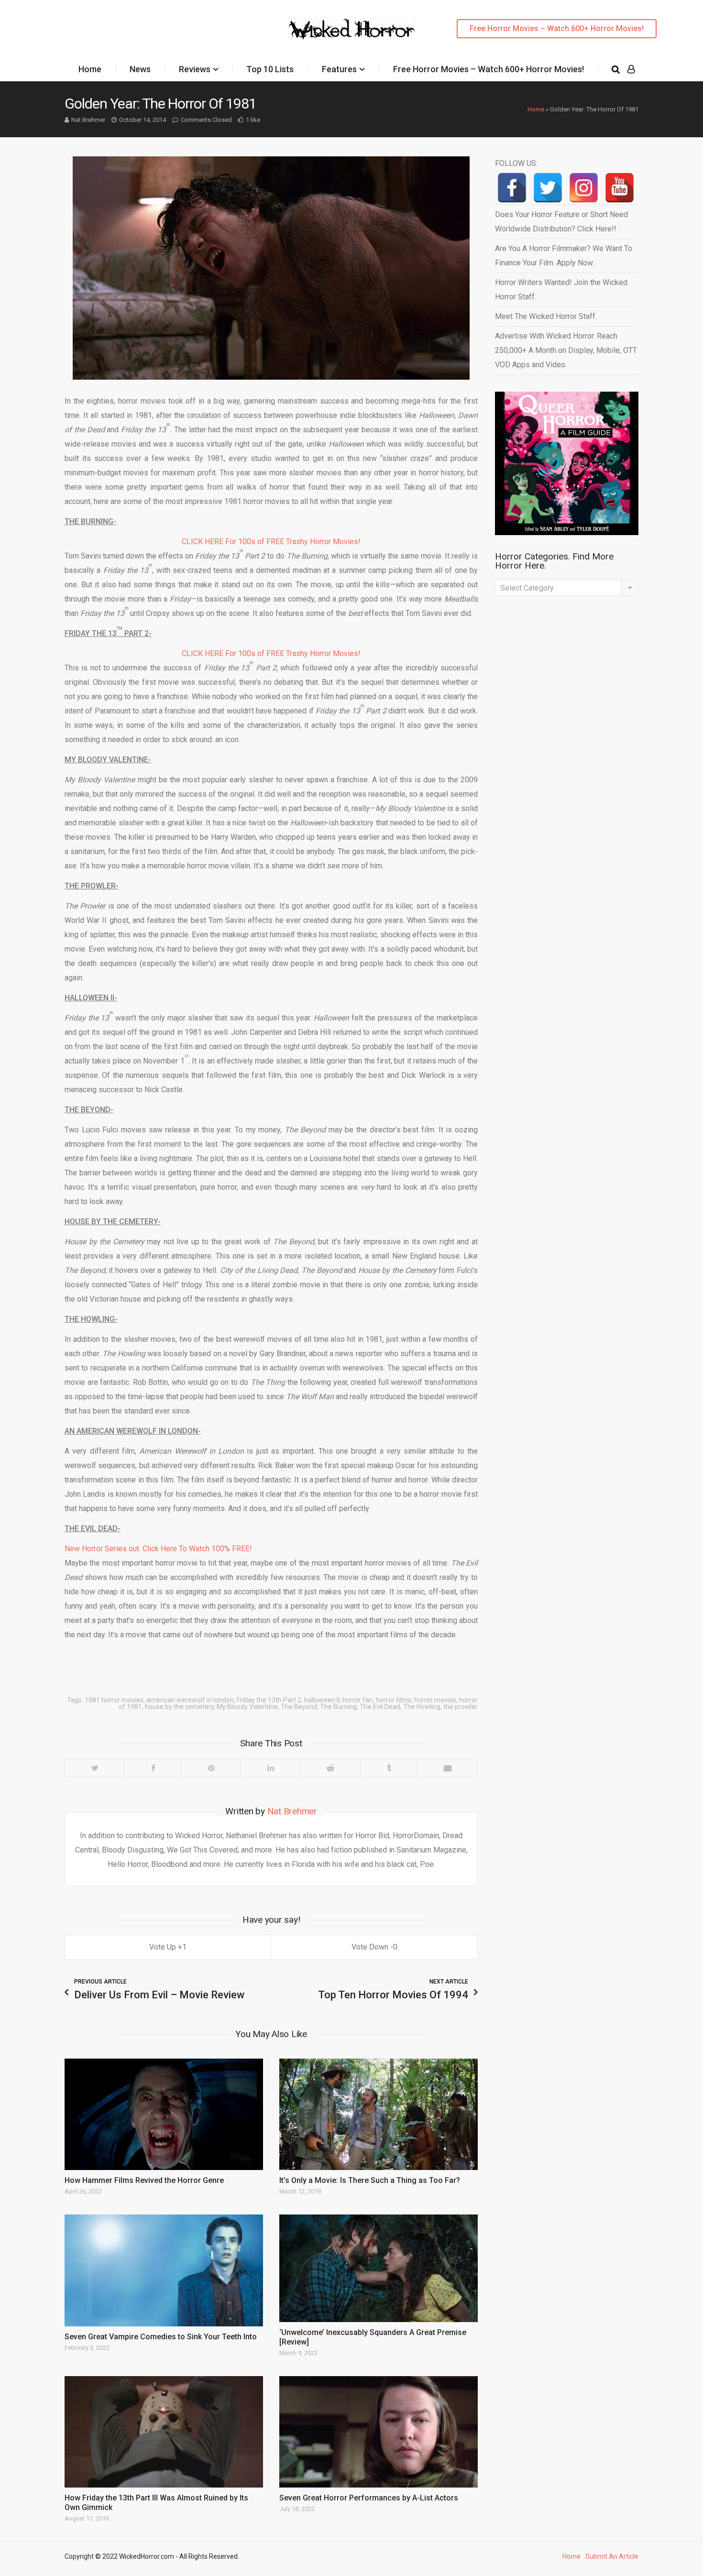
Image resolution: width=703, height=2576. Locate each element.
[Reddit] (330, 1768)
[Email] (447, 1768)
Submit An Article (612, 2556)
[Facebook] (153, 1768)
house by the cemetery (179, 1707)
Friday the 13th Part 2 (269, 1700)
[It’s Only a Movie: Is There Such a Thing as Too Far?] (379, 2114)
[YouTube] (620, 188)
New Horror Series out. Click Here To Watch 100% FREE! (158, 1549)
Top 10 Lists (270, 69)
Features (339, 69)
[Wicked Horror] (352, 28)
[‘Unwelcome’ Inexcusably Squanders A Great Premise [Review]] (379, 2268)
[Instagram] (584, 188)
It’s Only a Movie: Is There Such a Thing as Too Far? (370, 2180)
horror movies (435, 1700)
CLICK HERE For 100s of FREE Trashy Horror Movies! (271, 542)
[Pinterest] (211, 1768)
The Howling (422, 1707)
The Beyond (299, 1707)
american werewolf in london (190, 1700)
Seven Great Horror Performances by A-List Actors (369, 2498)
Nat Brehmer (88, 120)
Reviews (195, 69)
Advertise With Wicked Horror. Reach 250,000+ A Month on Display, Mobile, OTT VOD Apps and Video (566, 350)
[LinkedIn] (270, 1768)
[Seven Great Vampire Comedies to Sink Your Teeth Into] (164, 2270)
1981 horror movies (114, 1700)
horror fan (358, 1700)
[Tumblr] (389, 1768)
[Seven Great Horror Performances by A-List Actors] (379, 2432)
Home (90, 69)
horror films (394, 1700)
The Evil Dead (380, 1707)
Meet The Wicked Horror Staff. (546, 316)
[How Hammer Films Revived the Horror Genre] (164, 2114)
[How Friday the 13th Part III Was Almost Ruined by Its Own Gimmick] (164, 2432)
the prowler (461, 1707)
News (140, 69)
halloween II (322, 1700)
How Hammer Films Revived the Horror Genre (144, 2180)
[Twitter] (95, 1768)
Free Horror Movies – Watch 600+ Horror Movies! (557, 28)
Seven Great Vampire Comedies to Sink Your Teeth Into (161, 2337)
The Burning (338, 1707)
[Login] (631, 69)
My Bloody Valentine (247, 1707)
